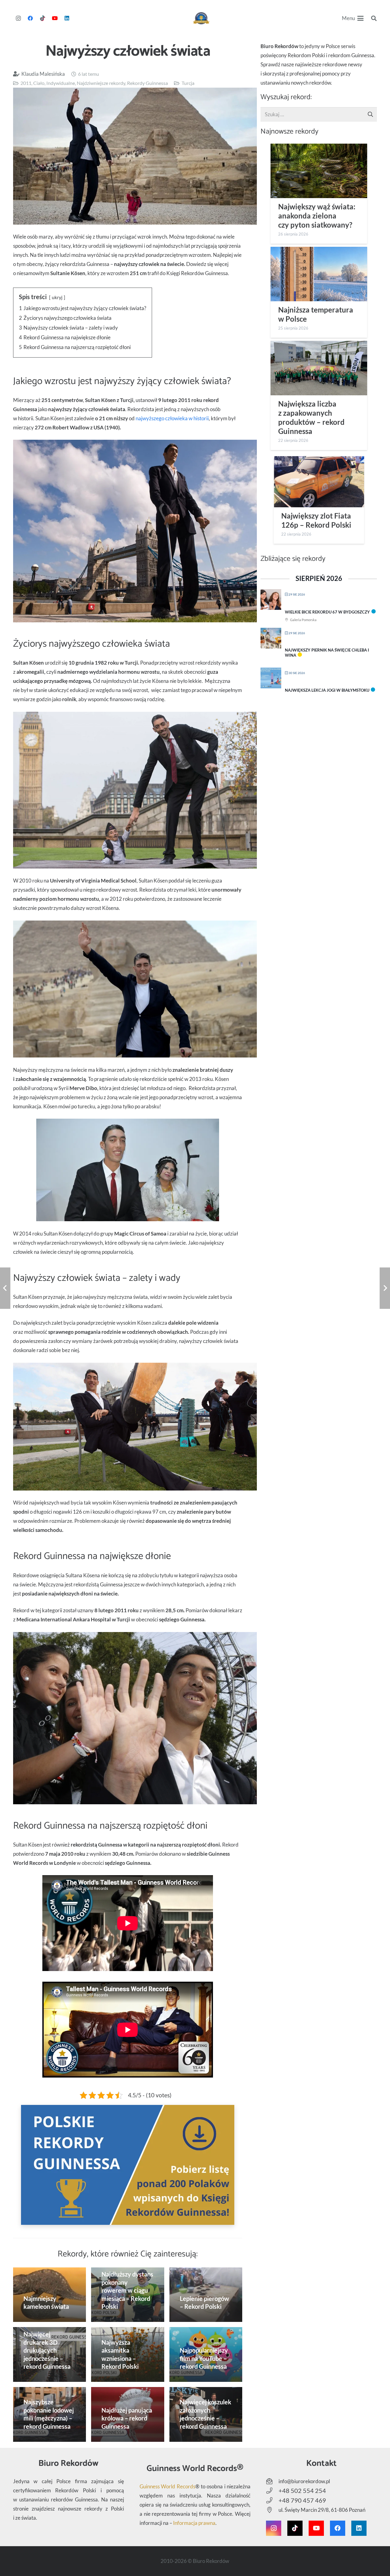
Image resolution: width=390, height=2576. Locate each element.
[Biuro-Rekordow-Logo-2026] (201, 18)
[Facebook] (30, 18)
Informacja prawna (194, 2523)
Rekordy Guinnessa (147, 83)
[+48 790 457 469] (272, 2501)
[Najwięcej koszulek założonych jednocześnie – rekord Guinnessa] (206, 2414)
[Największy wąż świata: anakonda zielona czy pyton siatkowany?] (319, 171)
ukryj (57, 297)
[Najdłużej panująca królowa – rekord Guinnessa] (128, 2414)
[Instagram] (18, 18)
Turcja (188, 83)
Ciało (39, 83)
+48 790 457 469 (302, 2500)
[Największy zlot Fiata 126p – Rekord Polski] (319, 482)
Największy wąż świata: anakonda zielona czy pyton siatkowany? (317, 216)
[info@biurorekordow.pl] (272, 2481)
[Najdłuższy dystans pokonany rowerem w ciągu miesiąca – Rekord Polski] (128, 2295)
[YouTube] (55, 18)
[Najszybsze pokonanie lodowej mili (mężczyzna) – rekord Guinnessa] (50, 2414)
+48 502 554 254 (302, 2490)
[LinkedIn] (67, 18)
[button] (353, 18)
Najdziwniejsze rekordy (101, 83)
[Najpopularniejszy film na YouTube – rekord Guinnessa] (206, 2354)
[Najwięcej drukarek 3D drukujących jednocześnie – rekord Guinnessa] (50, 2354)
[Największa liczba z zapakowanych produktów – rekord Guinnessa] (319, 368)
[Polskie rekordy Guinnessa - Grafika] (128, 2165)
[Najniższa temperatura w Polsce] (319, 274)
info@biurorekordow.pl (304, 2481)
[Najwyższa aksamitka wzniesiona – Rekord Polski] (128, 2354)
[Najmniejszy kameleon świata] (50, 2295)
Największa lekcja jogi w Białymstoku (327, 690)
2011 (26, 83)
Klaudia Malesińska (43, 74)
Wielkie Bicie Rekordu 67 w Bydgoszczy (327, 612)
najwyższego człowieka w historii (172, 418)
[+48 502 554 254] (272, 2491)
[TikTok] (43, 18)
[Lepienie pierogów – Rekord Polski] (206, 2295)
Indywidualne (61, 83)
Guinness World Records (167, 2486)
